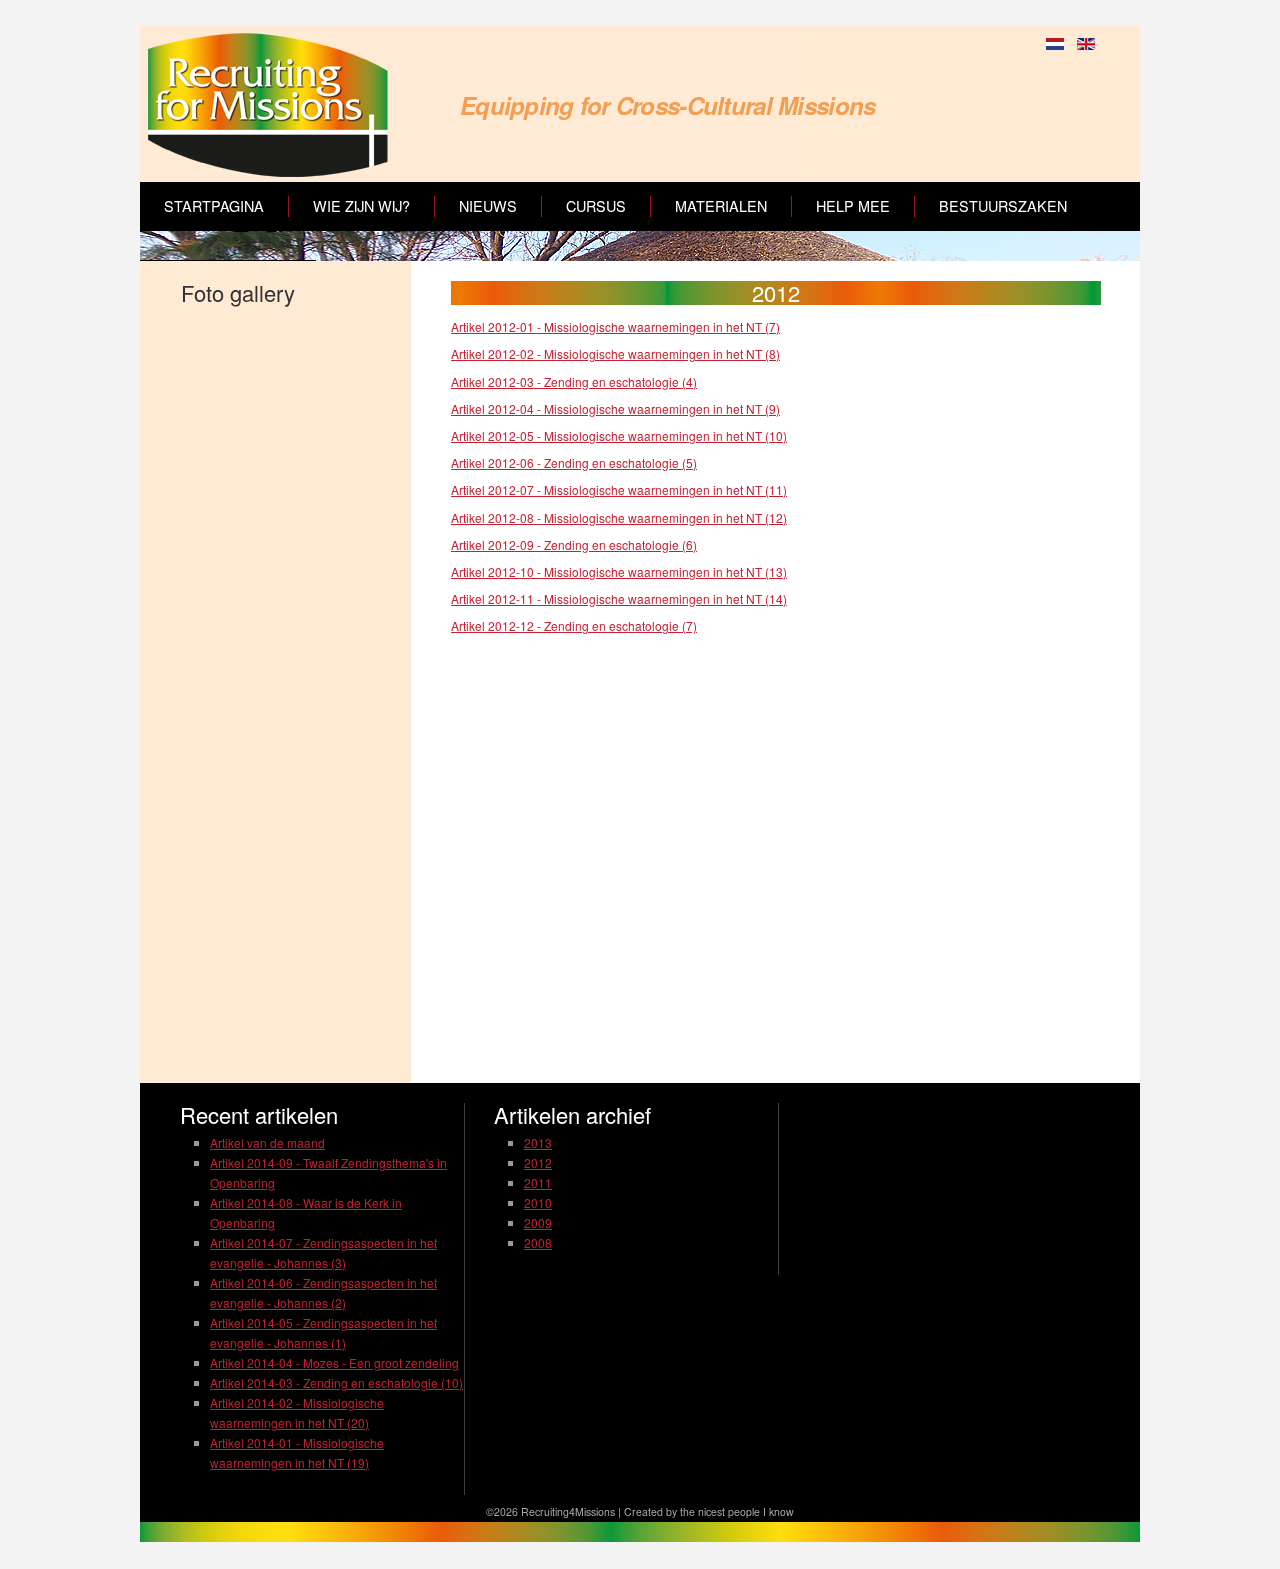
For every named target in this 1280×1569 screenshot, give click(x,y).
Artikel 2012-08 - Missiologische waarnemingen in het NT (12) (619, 517)
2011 (538, 1182)
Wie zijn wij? (361, 206)
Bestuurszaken (1003, 206)
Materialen (721, 206)
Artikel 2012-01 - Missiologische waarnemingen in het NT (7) (615, 326)
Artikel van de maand (267, 1142)
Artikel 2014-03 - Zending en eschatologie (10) (336, 1382)
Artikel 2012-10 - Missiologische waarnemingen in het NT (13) (619, 571)
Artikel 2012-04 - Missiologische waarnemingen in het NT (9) (615, 408)
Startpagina (214, 206)
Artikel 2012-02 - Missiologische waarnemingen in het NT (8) (615, 353)
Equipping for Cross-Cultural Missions (667, 105)
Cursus (596, 206)
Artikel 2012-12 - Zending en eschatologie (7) (574, 625)
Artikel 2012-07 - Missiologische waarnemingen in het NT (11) (619, 489)
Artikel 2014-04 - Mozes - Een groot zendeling (334, 1362)
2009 (538, 1222)
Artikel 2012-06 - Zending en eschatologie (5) (574, 462)
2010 (538, 1202)
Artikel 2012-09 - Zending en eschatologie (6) (574, 544)
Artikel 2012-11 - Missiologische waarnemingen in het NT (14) (619, 598)
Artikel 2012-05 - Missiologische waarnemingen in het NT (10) (619, 435)
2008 (538, 1242)
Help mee (853, 206)
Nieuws (488, 206)
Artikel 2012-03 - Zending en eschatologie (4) (574, 381)
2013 (538, 1142)
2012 (538, 1162)
